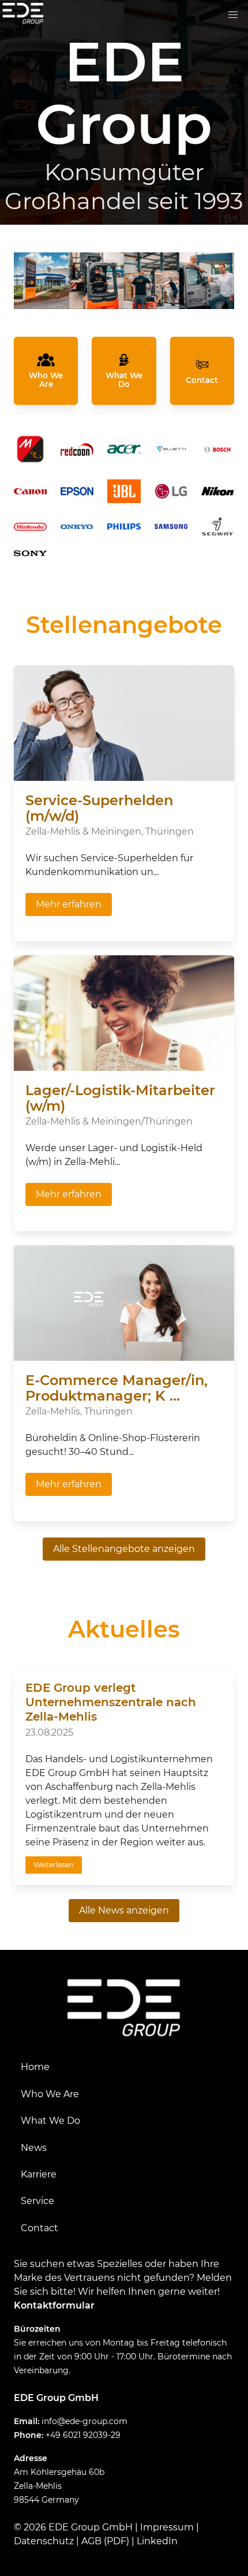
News (34, 2148)
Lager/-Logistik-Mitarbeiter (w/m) (120, 1098)
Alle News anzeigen (124, 1910)
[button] (233, 15)
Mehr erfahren (69, 904)
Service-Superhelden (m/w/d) (99, 808)
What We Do (50, 2121)
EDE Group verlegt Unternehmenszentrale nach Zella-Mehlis (111, 1702)
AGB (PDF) (105, 2541)
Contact (40, 2228)
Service (37, 2201)
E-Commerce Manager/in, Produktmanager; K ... (117, 1388)
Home (35, 2067)
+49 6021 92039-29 (83, 2435)
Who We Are (50, 2094)
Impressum (167, 2527)
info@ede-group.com (84, 2421)
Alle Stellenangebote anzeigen (124, 1549)
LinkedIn (157, 2541)
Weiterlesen (54, 1865)
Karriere (39, 2174)
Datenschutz (44, 2541)
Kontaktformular (54, 2305)
